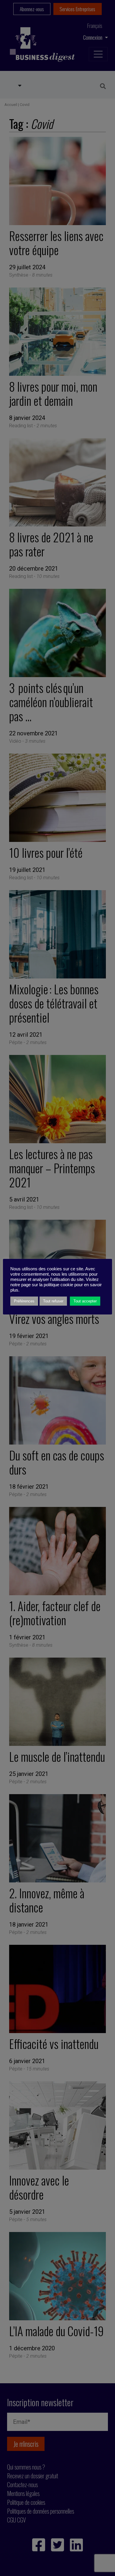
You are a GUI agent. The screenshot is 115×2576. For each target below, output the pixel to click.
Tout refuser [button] (53, 1301)
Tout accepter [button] (85, 1301)
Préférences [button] (24, 1301)
